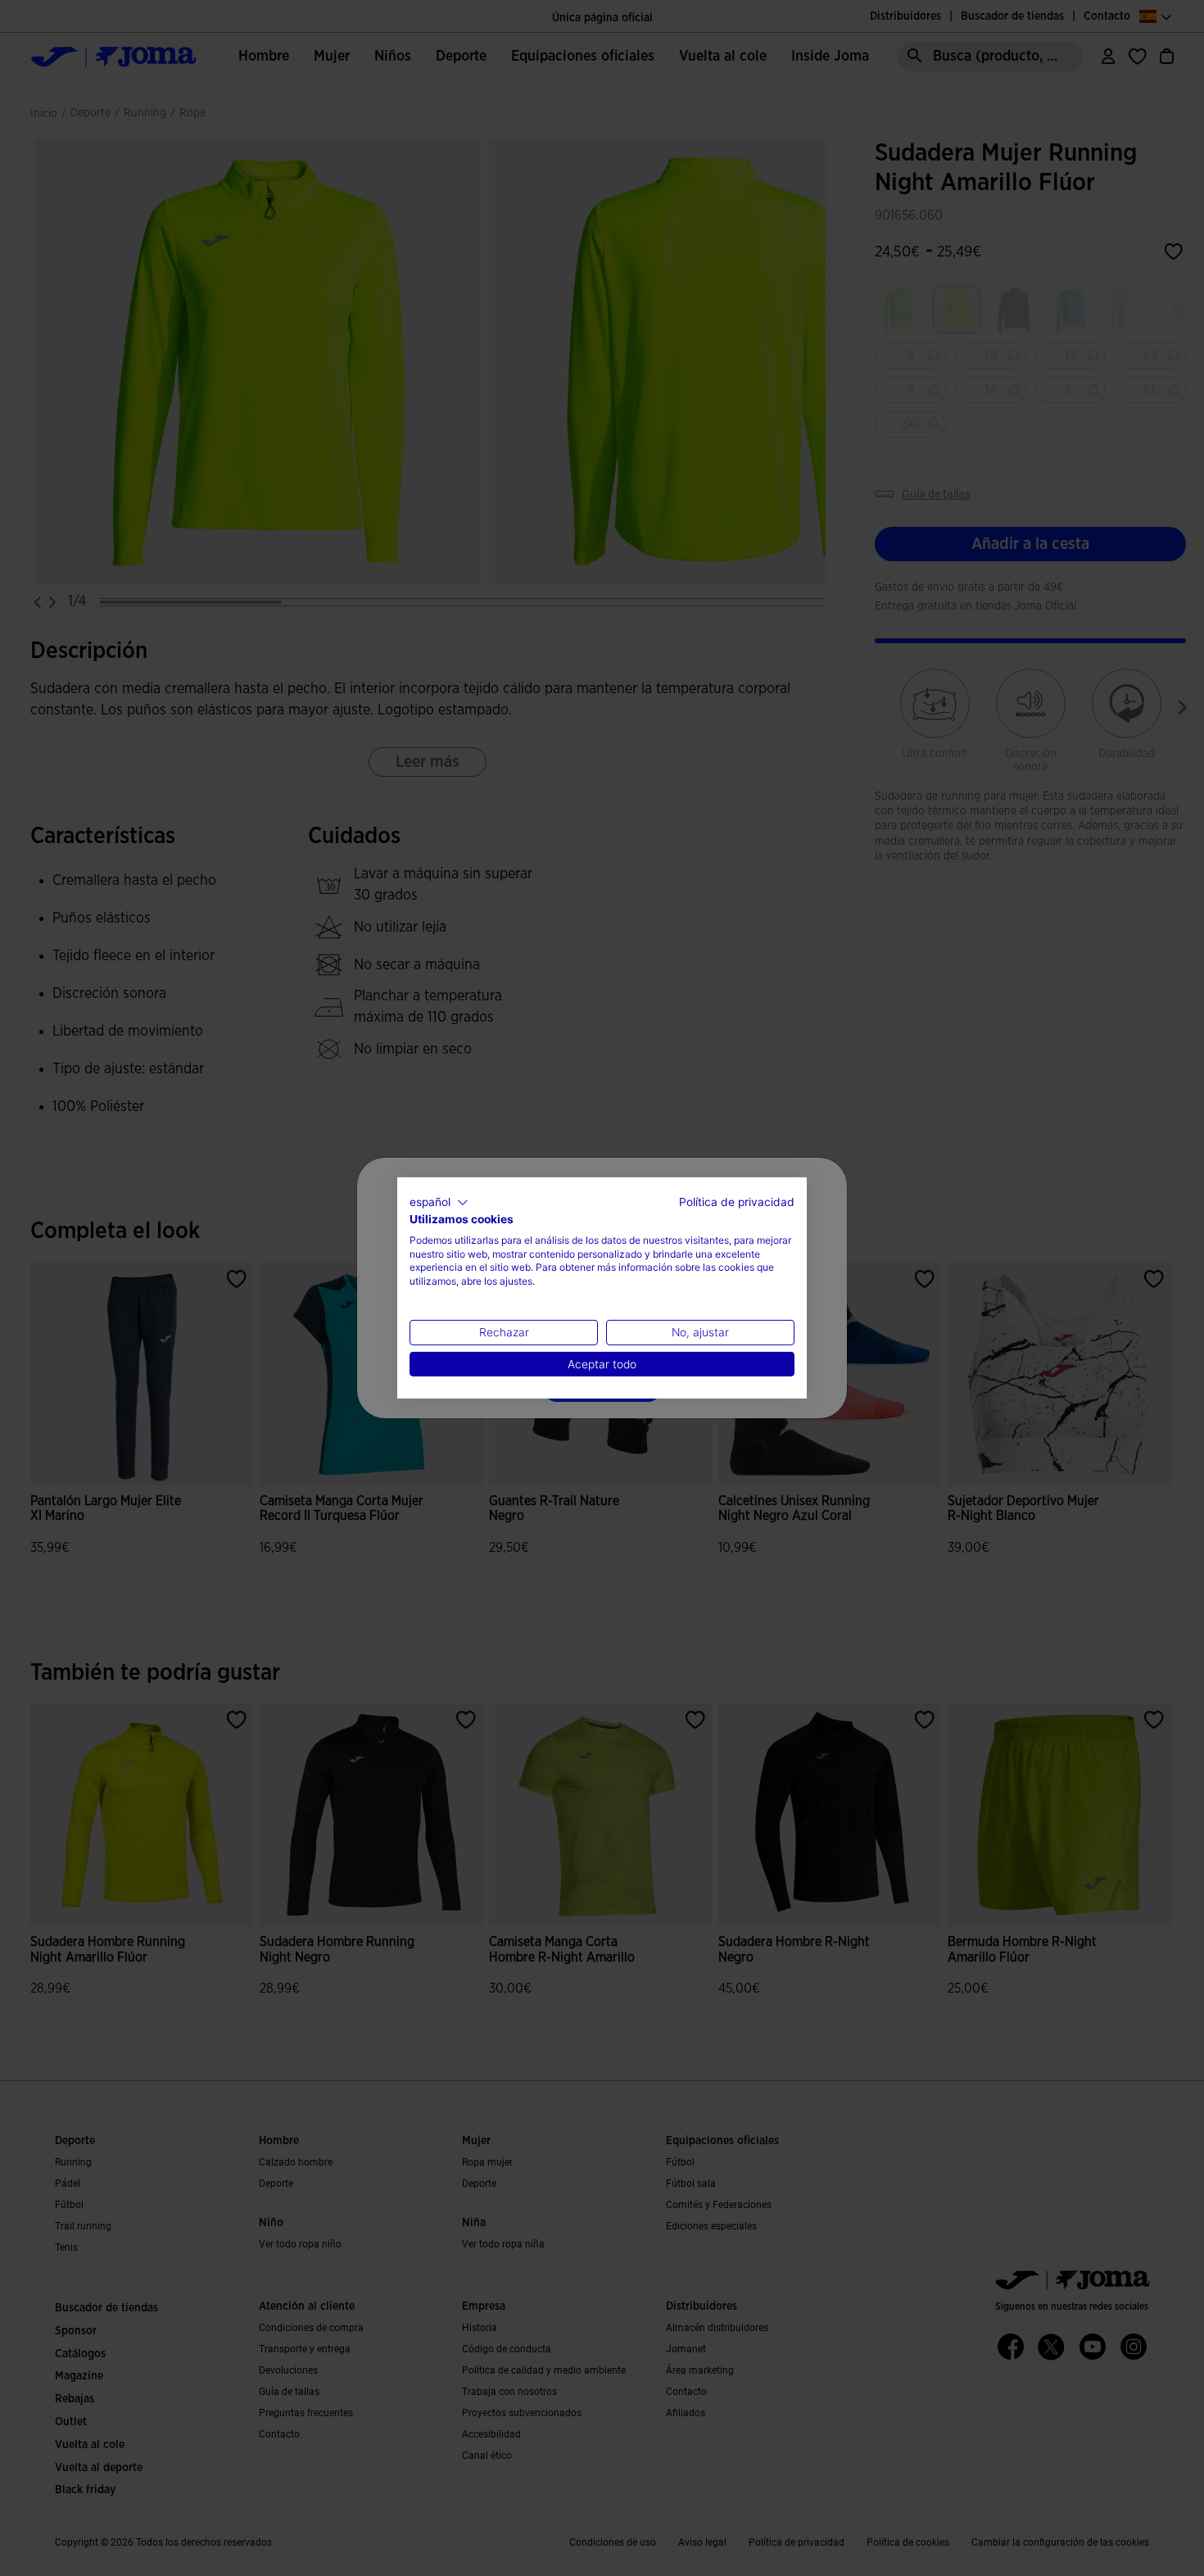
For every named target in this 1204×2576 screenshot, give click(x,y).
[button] (439, 1203)
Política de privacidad (737, 1202)
